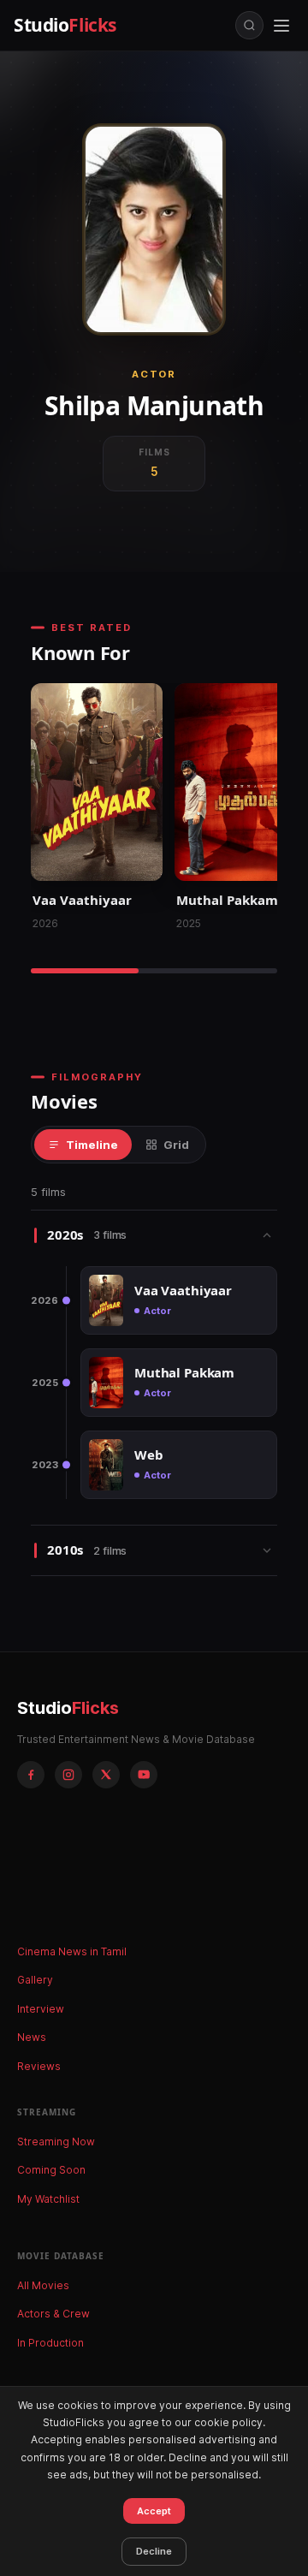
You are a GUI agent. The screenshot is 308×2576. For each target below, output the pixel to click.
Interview (41, 2009)
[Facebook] (31, 1775)
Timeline (92, 1145)
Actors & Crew (53, 2314)
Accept (154, 2511)
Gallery (35, 1980)
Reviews (39, 2066)
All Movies (43, 2285)
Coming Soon (51, 2170)
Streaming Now (56, 2142)
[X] (106, 1775)
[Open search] (249, 25)
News (32, 2037)
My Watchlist (48, 2199)
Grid (176, 1145)
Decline (154, 2551)
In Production (50, 2343)
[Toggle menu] (281, 26)
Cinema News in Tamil (72, 1951)
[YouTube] (144, 1775)
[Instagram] (68, 1775)
